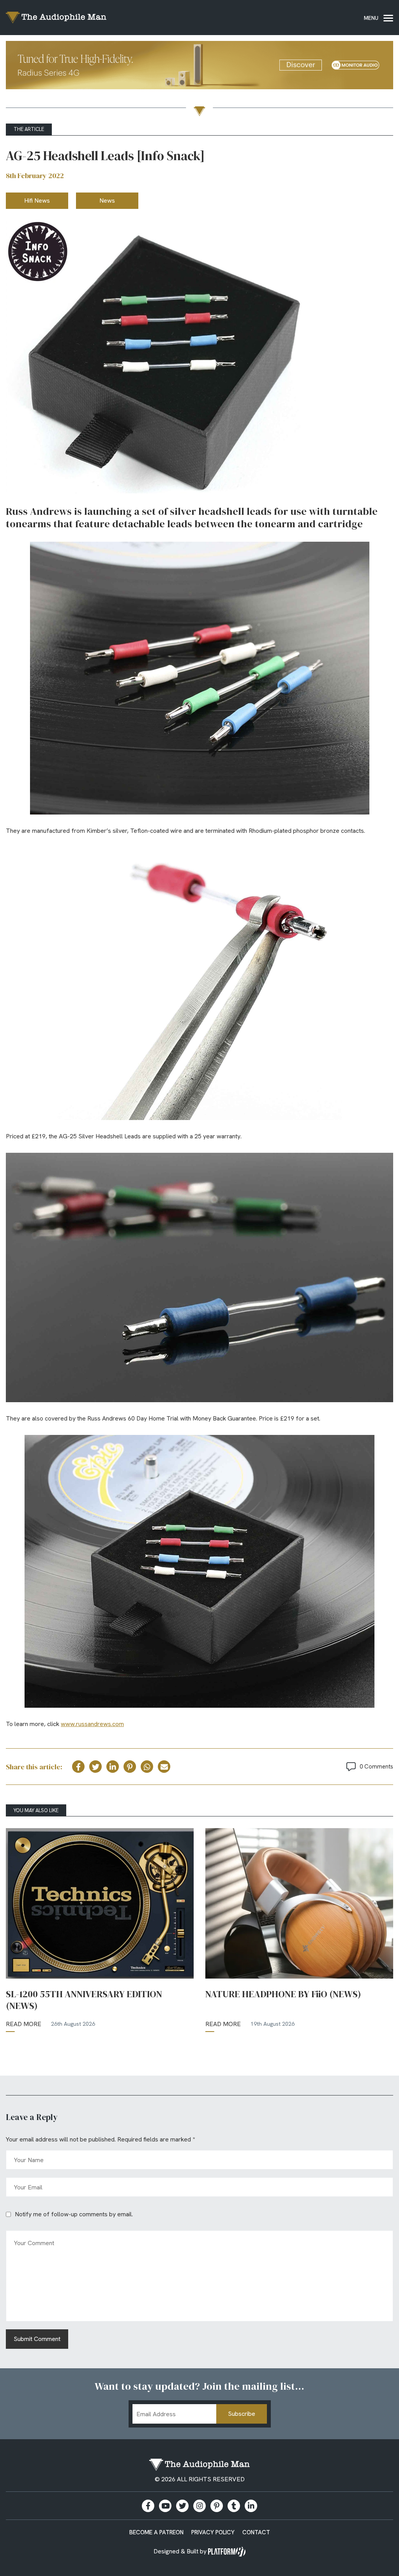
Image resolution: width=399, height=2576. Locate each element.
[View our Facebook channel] (165, 2506)
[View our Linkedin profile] (251, 2506)
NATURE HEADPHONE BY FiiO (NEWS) (283, 1994)
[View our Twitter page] (182, 2506)
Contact (256, 2532)
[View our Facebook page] (148, 2506)
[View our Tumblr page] (234, 2506)
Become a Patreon (156, 2532)
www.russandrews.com (92, 1724)
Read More (24, 2024)
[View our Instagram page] (199, 2506)
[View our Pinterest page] (217, 2506)
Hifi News (37, 201)
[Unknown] (199, 66)
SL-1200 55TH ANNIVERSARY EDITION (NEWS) (84, 2000)
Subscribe (242, 2414)
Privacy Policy (213, 2532)
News (107, 201)
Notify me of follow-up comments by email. (74, 2214)
